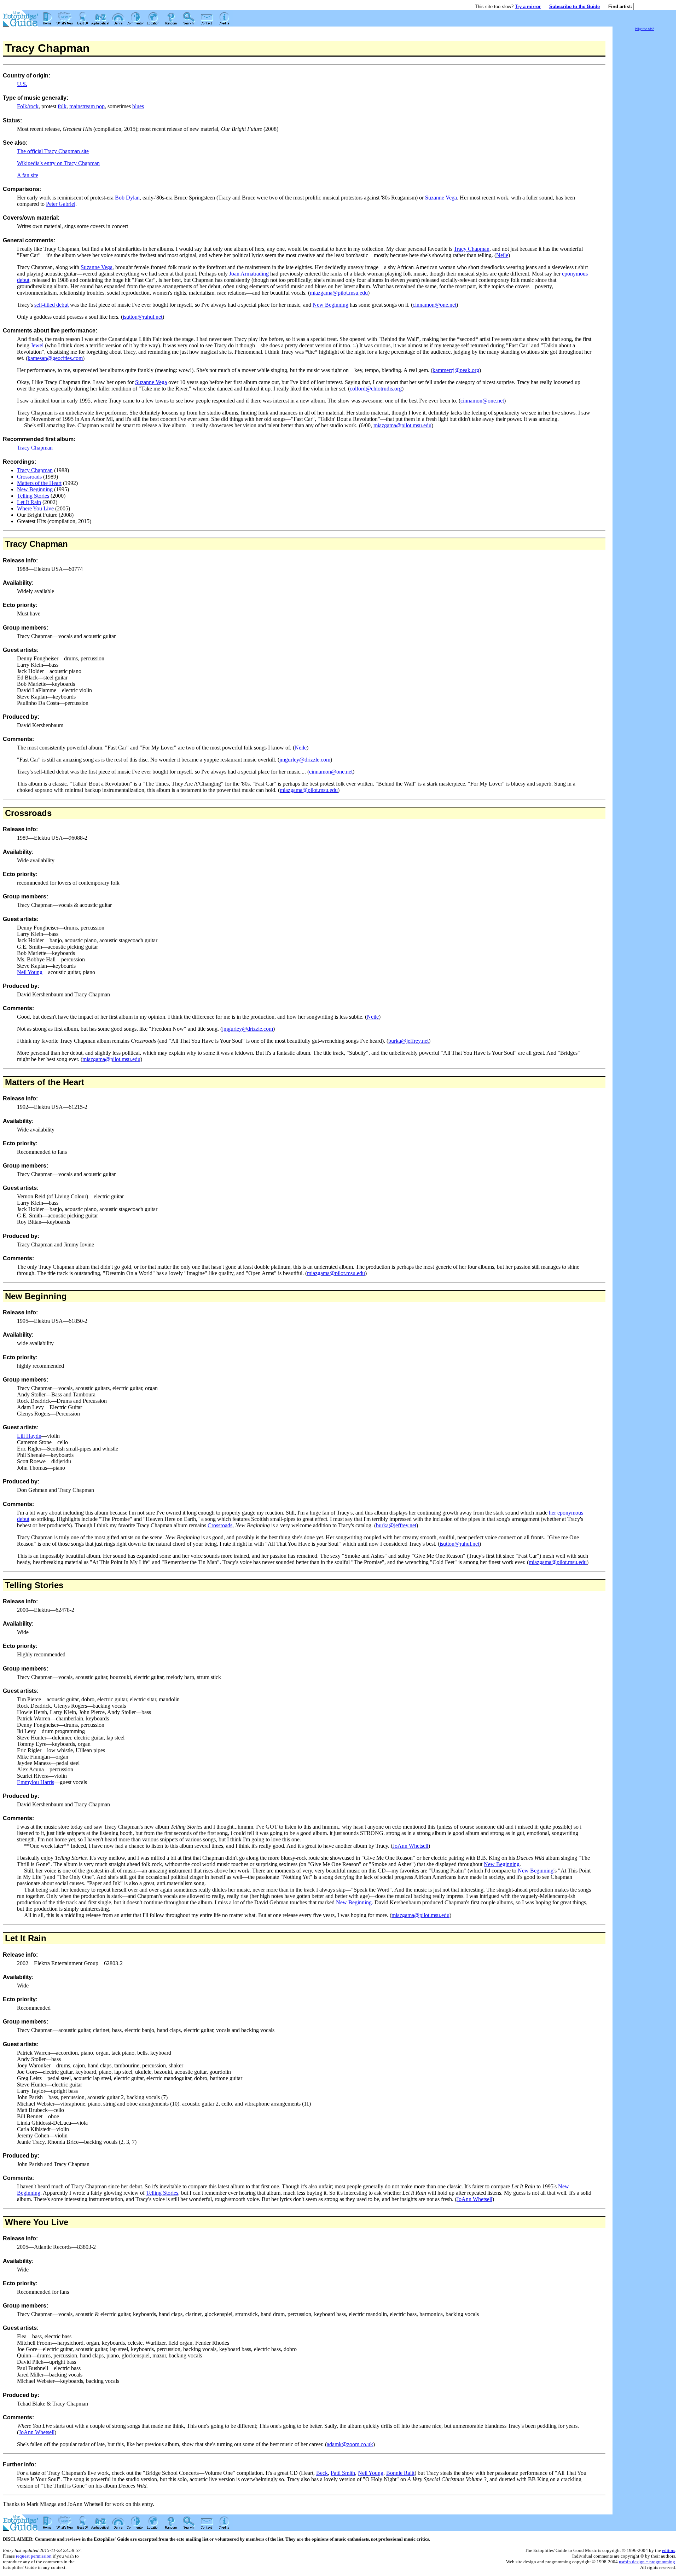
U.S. (22, 84)
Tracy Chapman (472, 249)
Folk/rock (28, 106)
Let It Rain (29, 502)
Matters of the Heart (39, 483)
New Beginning (330, 305)
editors (669, 2550)
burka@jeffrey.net (408, 1041)
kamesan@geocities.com (55, 358)
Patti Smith (343, 2473)
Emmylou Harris (36, 1782)
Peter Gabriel (61, 204)
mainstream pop (87, 106)
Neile (502, 255)
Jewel (37, 345)
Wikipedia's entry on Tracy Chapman (58, 163)
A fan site (28, 175)
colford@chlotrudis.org (376, 389)
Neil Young (30, 972)
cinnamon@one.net (434, 305)
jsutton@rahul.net (143, 317)
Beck (322, 2473)
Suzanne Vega (441, 198)
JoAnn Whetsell (410, 1846)
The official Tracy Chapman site (53, 151)
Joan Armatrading (249, 274)
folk (62, 106)
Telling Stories (33, 496)
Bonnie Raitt (400, 2473)
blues (138, 106)
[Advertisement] (644, 138)
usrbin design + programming (647, 2562)
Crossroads (29, 477)
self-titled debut (51, 305)
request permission (34, 2556)
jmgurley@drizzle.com (305, 760)
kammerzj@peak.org (456, 370)
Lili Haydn (29, 1436)
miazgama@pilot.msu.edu (339, 293)
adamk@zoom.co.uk (350, 2444)
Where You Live (35, 508)
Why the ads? (644, 29)
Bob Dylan (127, 198)
